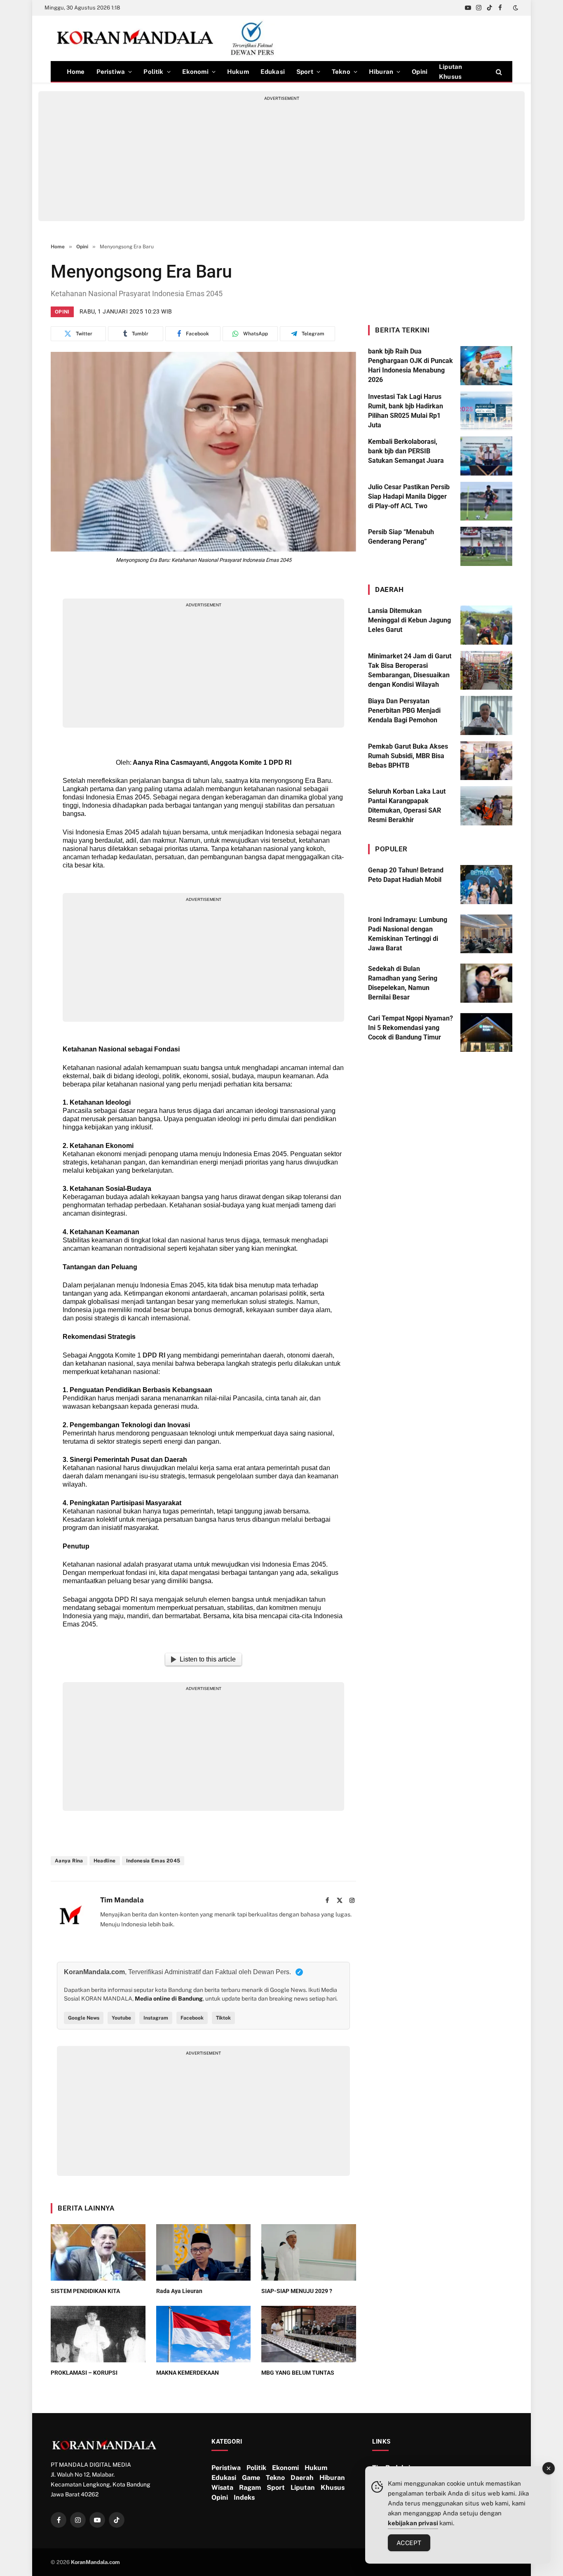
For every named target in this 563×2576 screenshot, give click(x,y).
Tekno (341, 72)
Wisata (222, 2488)
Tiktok (223, 2018)
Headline (105, 1861)
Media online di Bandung (169, 1999)
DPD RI (154, 1355)
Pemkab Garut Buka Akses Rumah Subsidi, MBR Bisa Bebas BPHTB (408, 756)
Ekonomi (195, 72)
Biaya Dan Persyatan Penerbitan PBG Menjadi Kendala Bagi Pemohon (404, 711)
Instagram (156, 2018)
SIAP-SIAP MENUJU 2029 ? (297, 2291)
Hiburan (381, 72)
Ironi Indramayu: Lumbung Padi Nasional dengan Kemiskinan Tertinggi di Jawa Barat (408, 934)
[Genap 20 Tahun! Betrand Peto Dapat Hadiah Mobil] (486, 885)
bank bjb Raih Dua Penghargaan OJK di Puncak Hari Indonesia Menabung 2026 (411, 365)
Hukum (238, 72)
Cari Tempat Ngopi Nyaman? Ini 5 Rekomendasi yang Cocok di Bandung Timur (411, 1028)
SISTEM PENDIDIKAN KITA (85, 2291)
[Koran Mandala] (169, 38)
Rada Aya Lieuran (179, 2291)
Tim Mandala (122, 1900)
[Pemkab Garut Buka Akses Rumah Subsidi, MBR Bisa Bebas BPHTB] (486, 761)
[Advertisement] (281, 159)
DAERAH (389, 589)
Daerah (302, 2478)
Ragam (250, 2488)
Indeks (244, 2497)
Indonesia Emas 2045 (153, 1861)
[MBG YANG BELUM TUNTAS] (309, 2334)
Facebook (192, 2018)
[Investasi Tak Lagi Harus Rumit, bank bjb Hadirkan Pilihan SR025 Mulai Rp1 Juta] (486, 411)
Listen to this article (208, 1659)
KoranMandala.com (95, 2562)
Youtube (121, 2018)
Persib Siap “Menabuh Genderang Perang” (401, 537)
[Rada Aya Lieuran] (204, 2252)
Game (251, 2478)
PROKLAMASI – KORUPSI (84, 2373)
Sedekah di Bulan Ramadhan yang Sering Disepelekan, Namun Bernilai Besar (403, 983)
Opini (420, 72)
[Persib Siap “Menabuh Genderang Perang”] (486, 546)
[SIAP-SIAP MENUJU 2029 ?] (309, 2252)
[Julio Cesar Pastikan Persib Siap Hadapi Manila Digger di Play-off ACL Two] (486, 501)
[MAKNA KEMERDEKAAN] (204, 2334)
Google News (84, 2018)
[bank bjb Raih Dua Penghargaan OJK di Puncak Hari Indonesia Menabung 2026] (486, 366)
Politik (153, 72)
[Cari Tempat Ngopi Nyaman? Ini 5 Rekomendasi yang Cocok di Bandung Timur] (486, 1033)
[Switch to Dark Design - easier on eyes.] (515, 8)
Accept (409, 2543)
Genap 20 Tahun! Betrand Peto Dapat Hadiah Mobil (406, 875)
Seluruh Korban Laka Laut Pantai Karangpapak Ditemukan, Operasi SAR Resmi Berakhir (407, 806)
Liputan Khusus (450, 72)
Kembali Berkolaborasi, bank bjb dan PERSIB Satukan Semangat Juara (406, 451)
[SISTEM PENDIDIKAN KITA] (98, 2252)
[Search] (498, 72)
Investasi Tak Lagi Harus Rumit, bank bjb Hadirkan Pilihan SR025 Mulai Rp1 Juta (406, 411)
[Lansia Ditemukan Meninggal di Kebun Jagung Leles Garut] (486, 625)
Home (76, 72)
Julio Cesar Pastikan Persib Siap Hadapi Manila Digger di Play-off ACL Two (409, 496)
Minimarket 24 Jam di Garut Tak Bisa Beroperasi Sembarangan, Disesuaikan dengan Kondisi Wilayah (410, 670)
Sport (305, 72)
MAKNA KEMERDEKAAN (188, 2373)
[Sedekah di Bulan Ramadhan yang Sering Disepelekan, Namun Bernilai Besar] (486, 983)
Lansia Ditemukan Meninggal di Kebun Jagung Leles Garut (409, 620)
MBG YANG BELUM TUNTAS (298, 2373)
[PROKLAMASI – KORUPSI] (98, 2334)
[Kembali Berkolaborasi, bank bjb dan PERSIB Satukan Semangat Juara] (486, 456)
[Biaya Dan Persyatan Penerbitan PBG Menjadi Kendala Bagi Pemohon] (486, 715)
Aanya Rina (69, 1861)
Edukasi (273, 72)
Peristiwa (111, 72)
